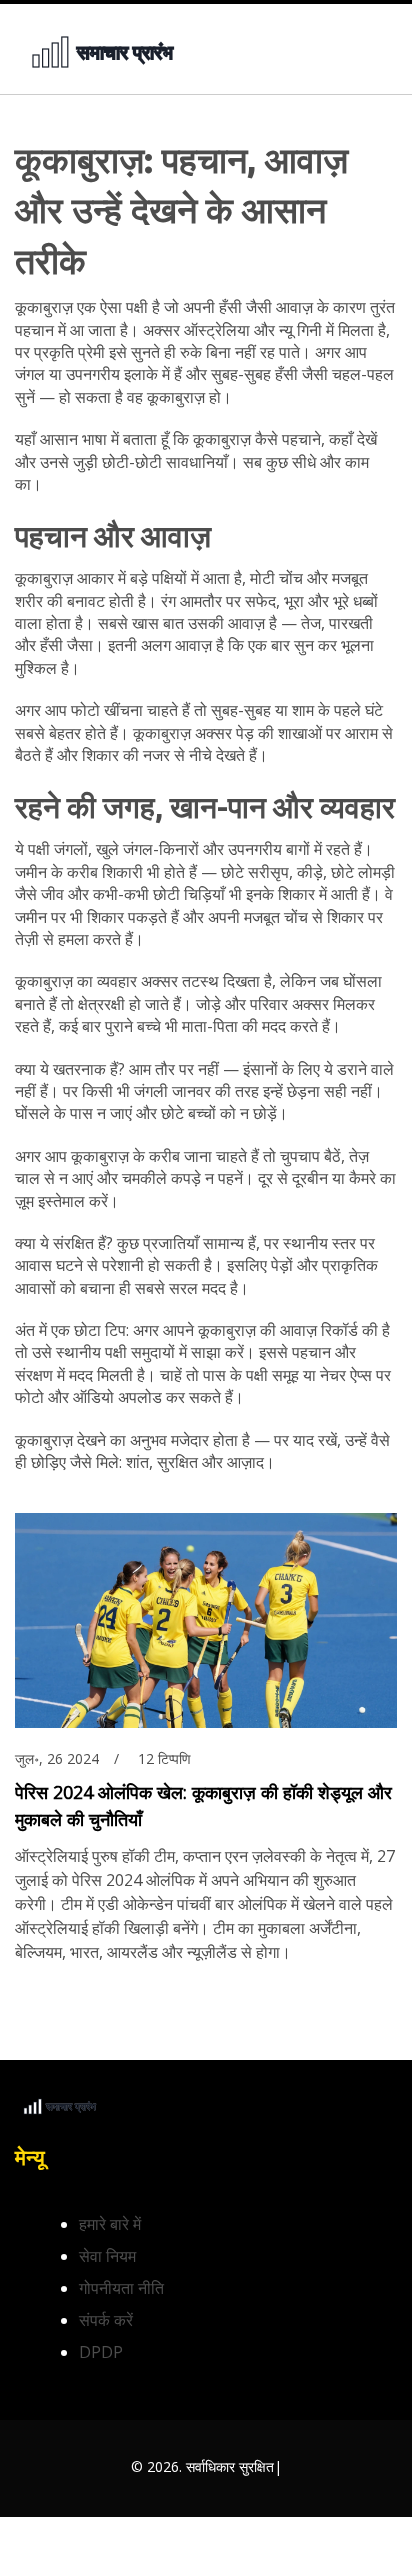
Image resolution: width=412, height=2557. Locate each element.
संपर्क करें (106, 2320)
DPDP (101, 2352)
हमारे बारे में (110, 2224)
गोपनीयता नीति (121, 2288)
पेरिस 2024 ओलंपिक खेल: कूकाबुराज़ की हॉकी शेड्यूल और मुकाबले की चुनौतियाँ (203, 1805)
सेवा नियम (107, 2256)
